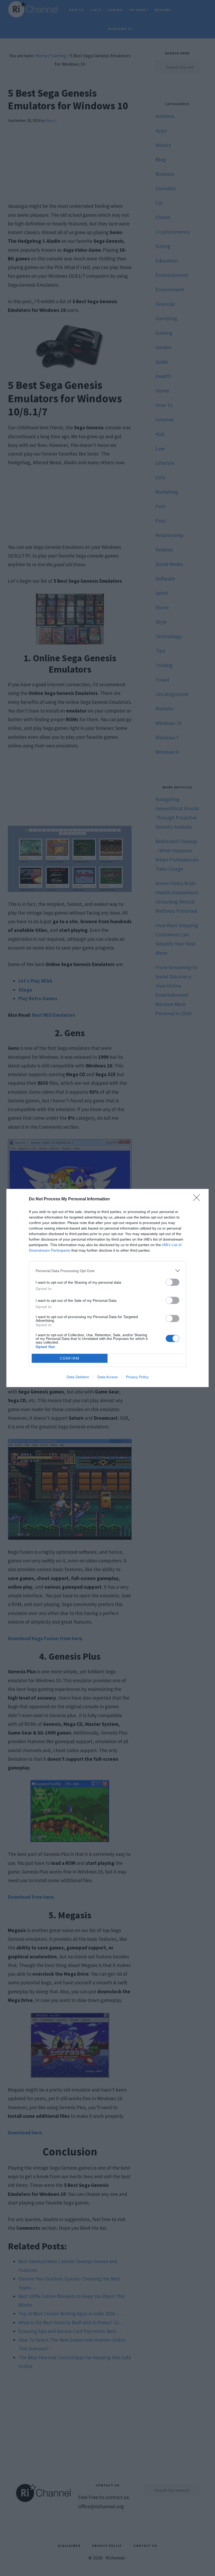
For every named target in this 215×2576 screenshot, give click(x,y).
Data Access (107, 1377)
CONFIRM (70, 1358)
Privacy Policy (137, 1377)
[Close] (198, 1199)
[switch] (173, 1282)
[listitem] (107, 1271)
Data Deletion (78, 1377)
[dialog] (107, 1288)
